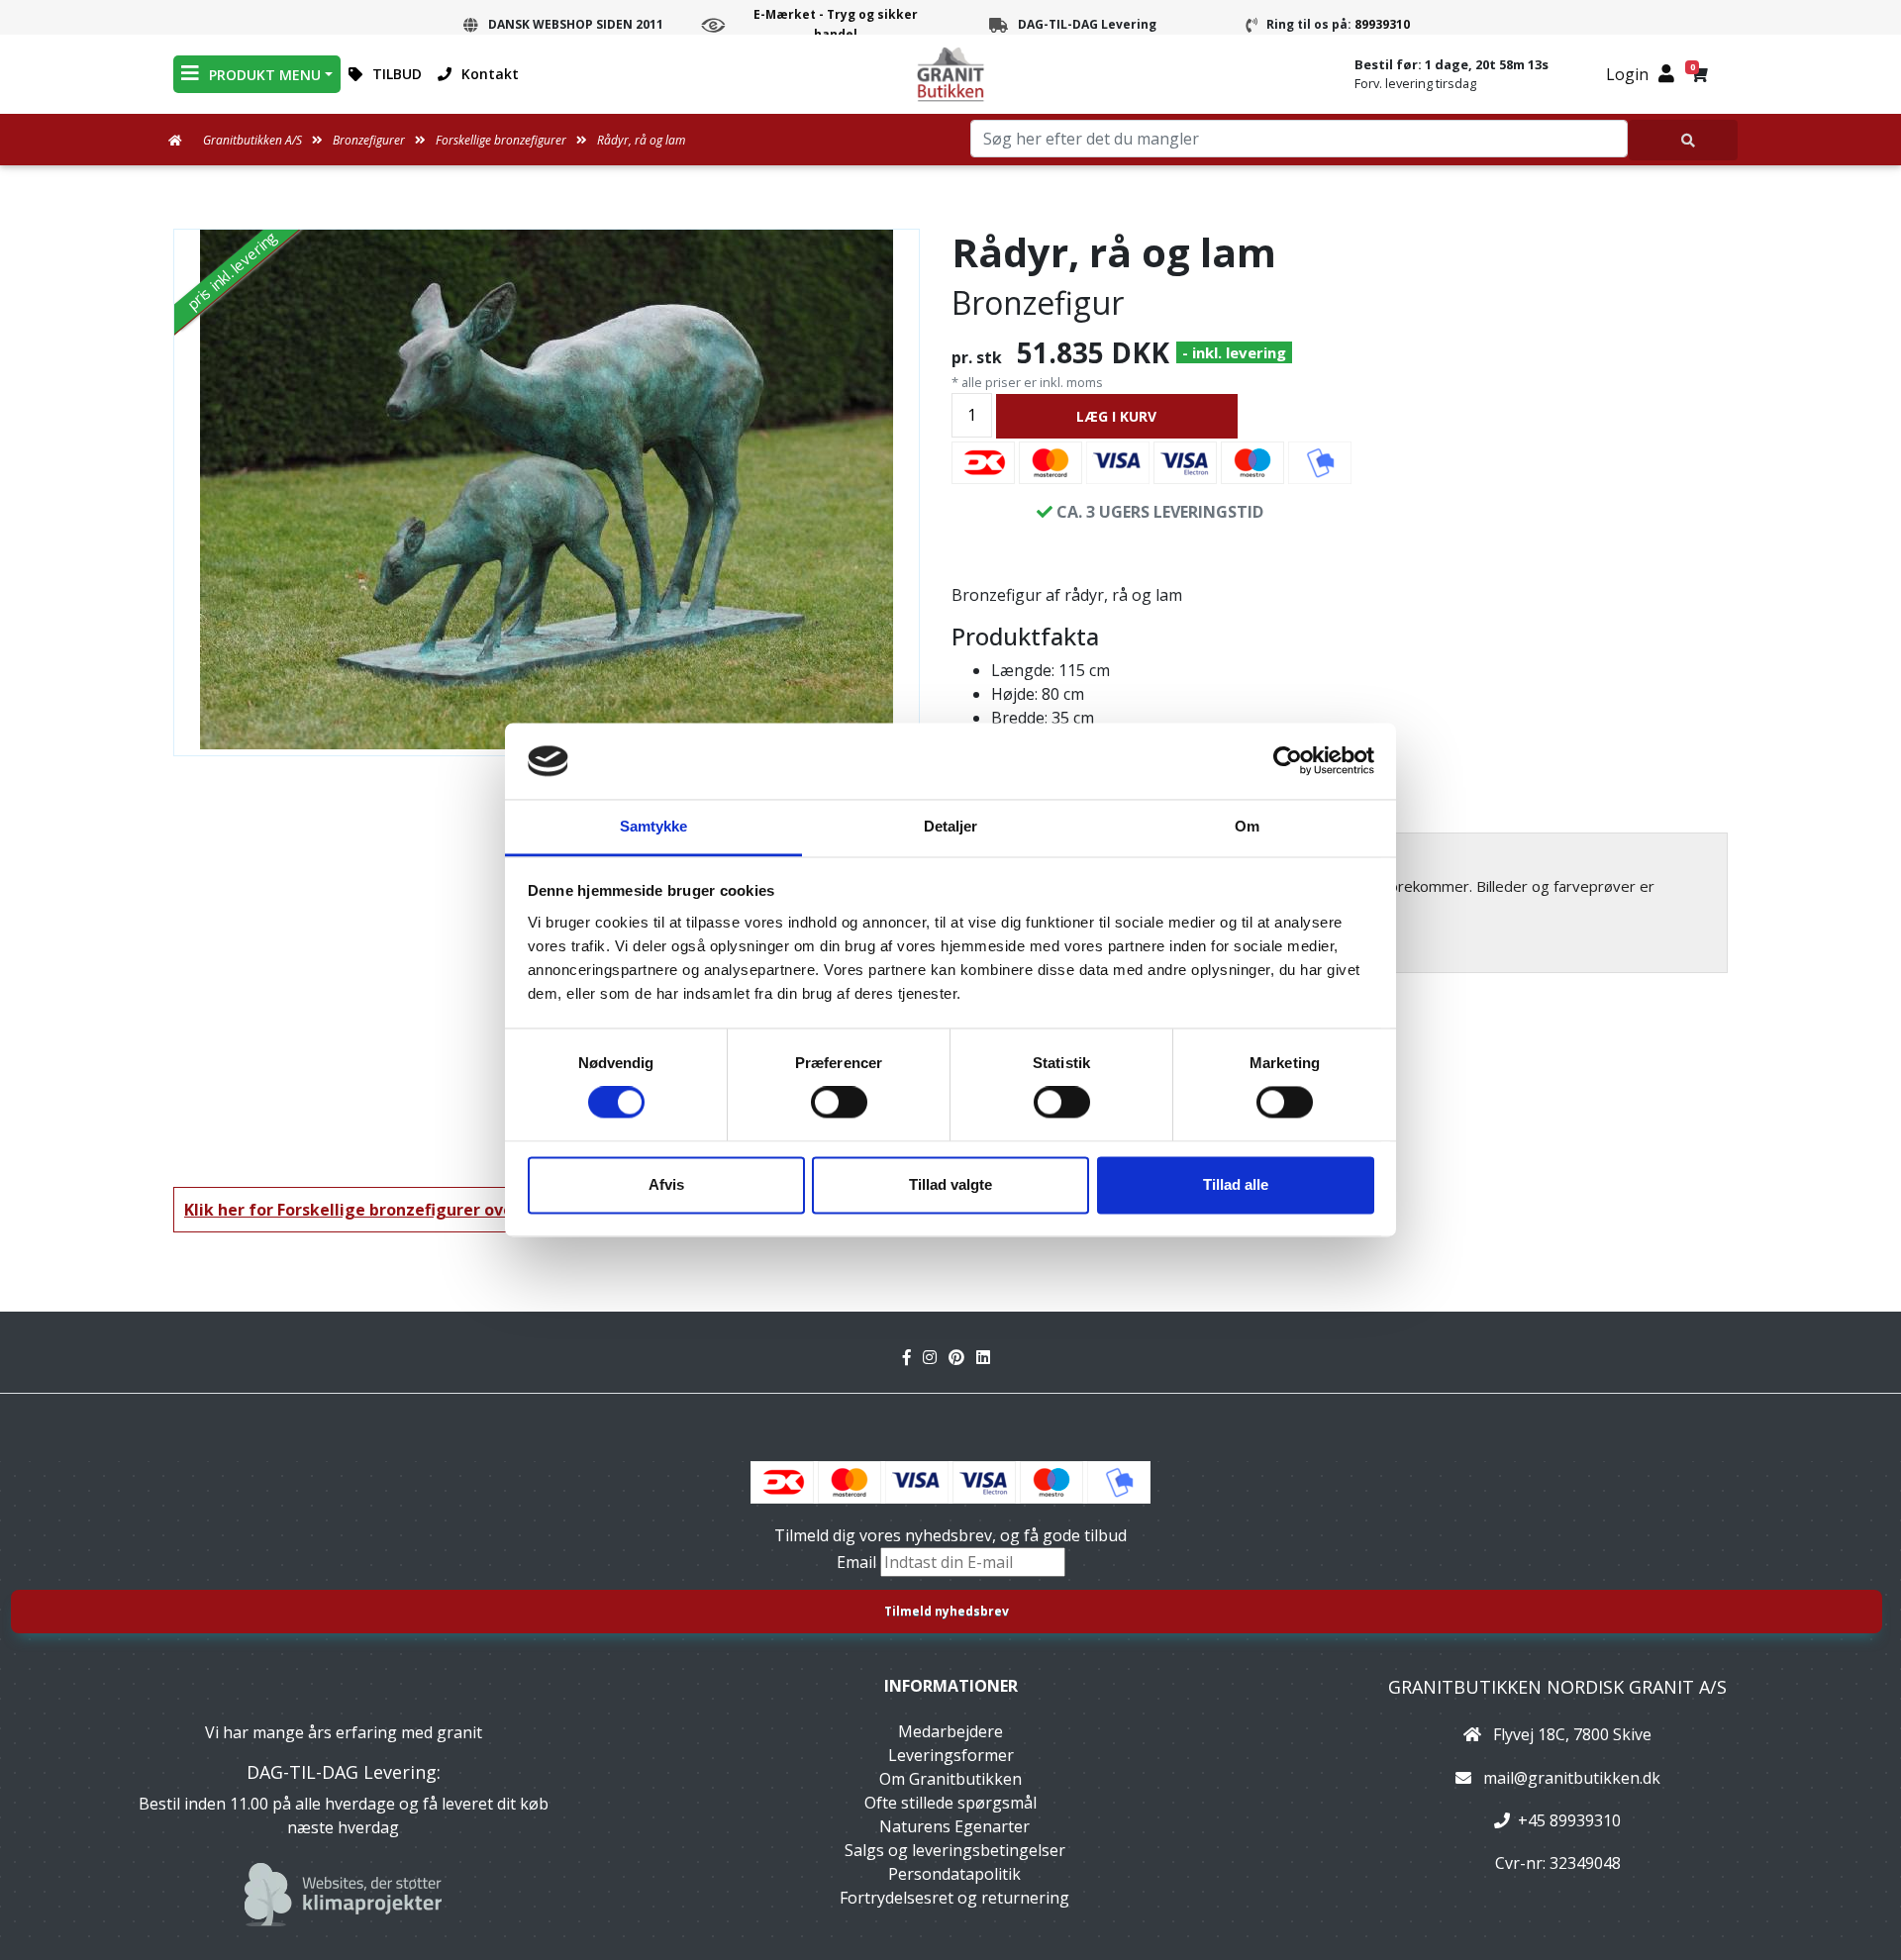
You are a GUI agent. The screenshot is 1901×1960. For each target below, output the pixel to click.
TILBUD (397, 74)
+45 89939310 (1569, 1820)
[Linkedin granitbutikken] (987, 1357)
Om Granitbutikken (950, 1779)
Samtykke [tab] (654, 826)
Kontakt (490, 74)
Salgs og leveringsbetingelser (955, 1850)
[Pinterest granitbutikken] (962, 1357)
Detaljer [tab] (951, 826)
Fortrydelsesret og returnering (954, 1898)
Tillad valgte (950, 1184)
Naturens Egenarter (954, 1826)
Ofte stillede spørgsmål (950, 1803)
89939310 (1382, 24)
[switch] (839, 1103)
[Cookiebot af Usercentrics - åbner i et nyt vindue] (1288, 761)
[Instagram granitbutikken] (936, 1357)
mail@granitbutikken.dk (1572, 1778)
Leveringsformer (951, 1755)
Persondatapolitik (954, 1874)
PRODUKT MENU (265, 75)
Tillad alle (1236, 1184)
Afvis (666, 1184)
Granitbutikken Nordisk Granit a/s (1557, 1687)
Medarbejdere (950, 1731)
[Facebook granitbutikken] (913, 1357)
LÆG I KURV (1116, 416)
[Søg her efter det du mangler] (1683, 140)
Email (858, 1562)
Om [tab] (1247, 826)
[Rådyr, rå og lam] (547, 490)
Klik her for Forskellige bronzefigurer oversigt (368, 1210)
